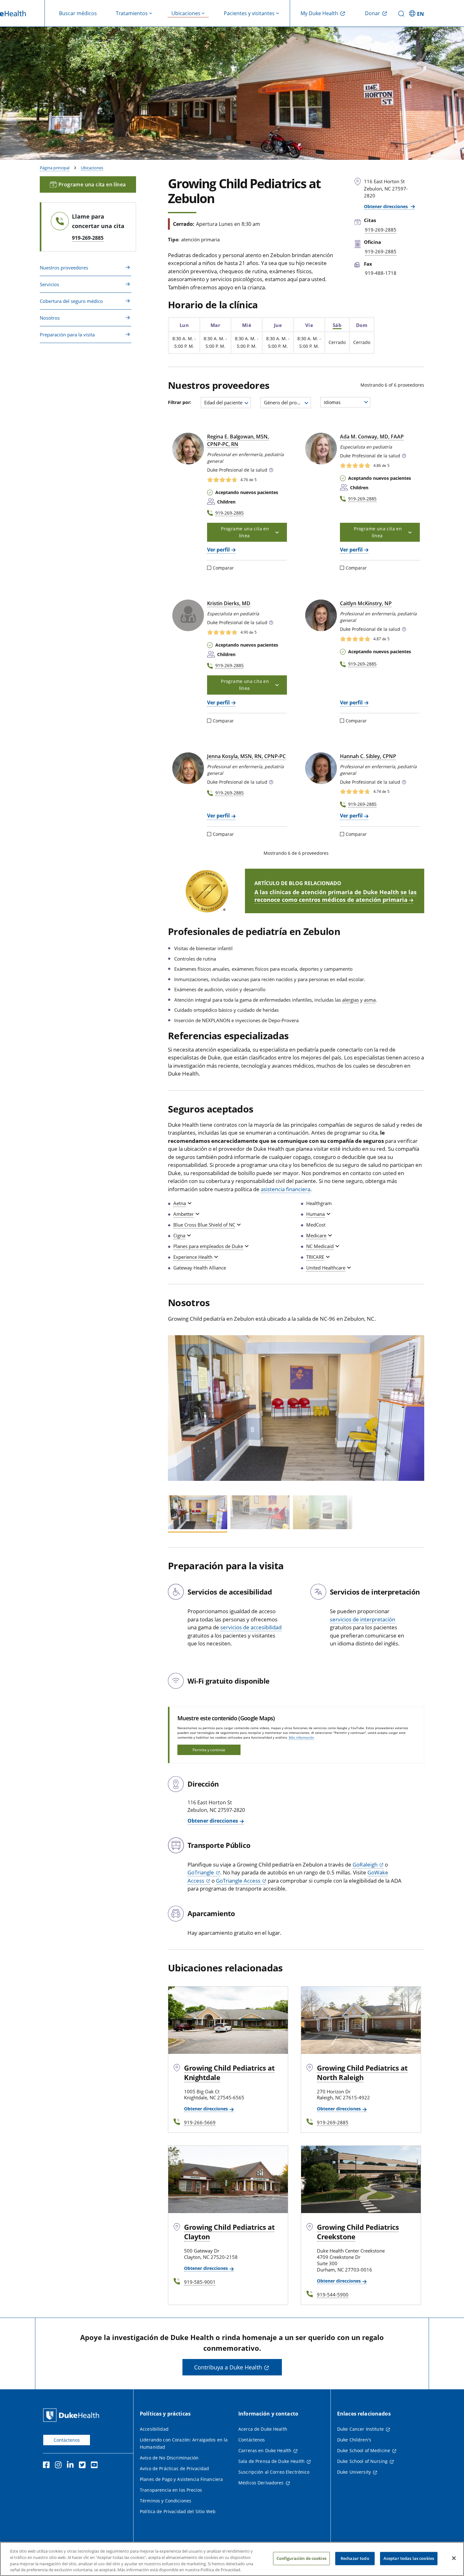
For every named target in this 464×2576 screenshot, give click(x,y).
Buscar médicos (78, 13)
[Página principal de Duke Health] (72, 2415)
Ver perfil (218, 550)
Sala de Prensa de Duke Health (271, 2461)
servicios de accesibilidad (251, 1627)
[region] (232, 2559)
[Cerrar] (454, 2558)
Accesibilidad (154, 2429)
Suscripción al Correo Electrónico (274, 2472)
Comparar (223, 568)
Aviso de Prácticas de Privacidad (174, 2468)
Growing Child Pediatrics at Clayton (229, 2232)
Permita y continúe (209, 1750)
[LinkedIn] (72, 2466)
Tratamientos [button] (132, 13)
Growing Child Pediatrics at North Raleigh (362, 2072)
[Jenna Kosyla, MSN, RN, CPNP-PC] (188, 768)
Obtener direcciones (387, 206)
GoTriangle (201, 1872)
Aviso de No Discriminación (169, 2458)
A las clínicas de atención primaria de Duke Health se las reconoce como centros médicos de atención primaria (336, 896)
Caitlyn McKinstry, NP (366, 603)
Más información (301, 1737)
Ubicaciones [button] (186, 13)
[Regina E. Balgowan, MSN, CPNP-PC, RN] (188, 449)
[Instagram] (60, 2466)
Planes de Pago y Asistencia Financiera (181, 2479)
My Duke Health (319, 13)
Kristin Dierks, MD (229, 603)
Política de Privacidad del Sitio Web (178, 2511)
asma (370, 1000)
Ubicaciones (92, 168)
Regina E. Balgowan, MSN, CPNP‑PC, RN (238, 440)
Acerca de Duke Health (263, 2429)
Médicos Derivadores (261, 2483)
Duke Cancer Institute (360, 2429)
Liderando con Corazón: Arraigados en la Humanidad (184, 2443)
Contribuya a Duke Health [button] (228, 2367)
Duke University (354, 2472)
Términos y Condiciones (166, 2501)
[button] (417, 13)
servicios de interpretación (363, 1619)
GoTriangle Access (238, 1881)
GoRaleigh (365, 1864)
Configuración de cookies (301, 2558)
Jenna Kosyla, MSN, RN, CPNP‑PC (246, 756)
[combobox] (226, 403)
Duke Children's (354, 2440)
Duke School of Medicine (364, 2450)
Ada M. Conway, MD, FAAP (372, 437)
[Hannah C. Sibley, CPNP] (321, 768)
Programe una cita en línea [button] (92, 184)
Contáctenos (67, 2440)
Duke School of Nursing (362, 2461)
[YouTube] (96, 2466)
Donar (372, 13)
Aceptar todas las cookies (409, 2558)
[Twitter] (84, 2466)
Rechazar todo (355, 2558)
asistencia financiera (286, 1189)
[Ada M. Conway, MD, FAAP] (321, 449)
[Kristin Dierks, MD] (188, 615)
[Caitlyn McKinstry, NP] (321, 615)
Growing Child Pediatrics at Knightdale (229, 2072)
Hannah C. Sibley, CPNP (368, 756)
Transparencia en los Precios (171, 2490)
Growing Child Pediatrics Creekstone (358, 2232)
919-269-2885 (88, 238)
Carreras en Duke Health (265, 2450)
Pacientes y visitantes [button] (249, 13)
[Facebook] (48, 2466)
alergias (351, 1000)
